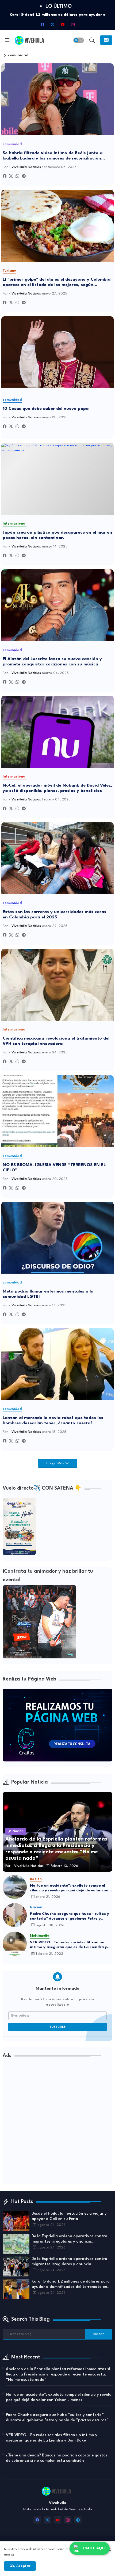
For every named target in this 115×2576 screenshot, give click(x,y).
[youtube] (63, 24)
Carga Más (56, 1463)
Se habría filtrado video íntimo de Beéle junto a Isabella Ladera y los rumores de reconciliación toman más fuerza (53, 156)
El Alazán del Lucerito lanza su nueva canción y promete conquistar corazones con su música (52, 662)
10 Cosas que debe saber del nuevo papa (46, 409)
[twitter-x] (52, 24)
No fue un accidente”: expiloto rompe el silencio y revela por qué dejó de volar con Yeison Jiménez (69, 1888)
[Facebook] (5, 176)
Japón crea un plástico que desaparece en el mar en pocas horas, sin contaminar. (57, 535)
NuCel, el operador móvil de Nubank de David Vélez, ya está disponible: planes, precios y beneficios (57, 788)
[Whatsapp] (17, 176)
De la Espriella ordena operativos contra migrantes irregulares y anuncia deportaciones (69, 2239)
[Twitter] (11, 176)
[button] (79, 40)
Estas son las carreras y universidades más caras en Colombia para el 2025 (54, 915)
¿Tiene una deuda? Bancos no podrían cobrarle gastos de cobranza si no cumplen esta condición (57, 2458)
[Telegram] (24, 176)
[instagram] (73, 24)
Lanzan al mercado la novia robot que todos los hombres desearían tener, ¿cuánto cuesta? (53, 1421)
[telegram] (78, 2520)
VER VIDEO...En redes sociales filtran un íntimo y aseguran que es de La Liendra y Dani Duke (68, 1945)
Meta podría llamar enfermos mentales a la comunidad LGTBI (48, 1294)
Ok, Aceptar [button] (20, 2566)
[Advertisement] (57, 2123)
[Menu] (7, 40)
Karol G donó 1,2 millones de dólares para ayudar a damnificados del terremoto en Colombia (71, 2285)
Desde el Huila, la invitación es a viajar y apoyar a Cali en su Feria (69, 2216)
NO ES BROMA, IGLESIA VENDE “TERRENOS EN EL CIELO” (54, 1168)
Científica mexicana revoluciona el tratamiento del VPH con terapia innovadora (56, 1041)
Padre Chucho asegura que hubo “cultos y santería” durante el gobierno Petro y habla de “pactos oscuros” (70, 1916)
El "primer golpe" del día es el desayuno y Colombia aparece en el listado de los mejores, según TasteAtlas (57, 283)
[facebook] (42, 24)
